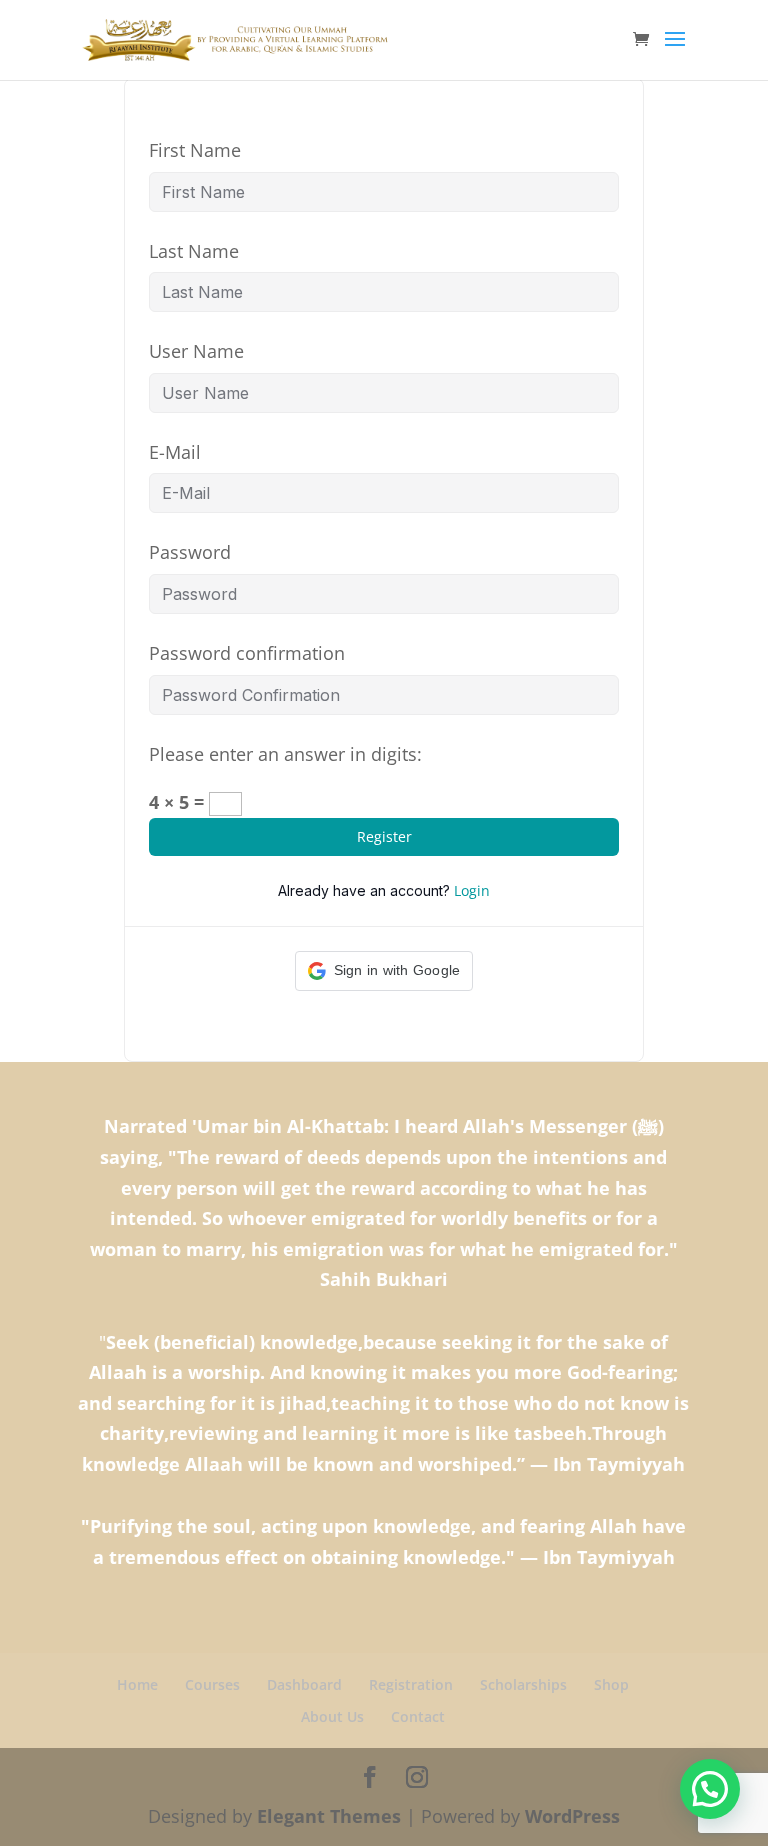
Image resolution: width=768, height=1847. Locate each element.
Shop (611, 1684)
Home (137, 1684)
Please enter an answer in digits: (285, 754)
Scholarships (523, 1684)
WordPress (572, 1816)
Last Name (194, 251)
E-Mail (175, 452)
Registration (411, 1684)
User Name (196, 351)
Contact (418, 1716)
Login (472, 890)
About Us (332, 1716)
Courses (212, 1684)
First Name (195, 150)
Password (190, 552)
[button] (384, 971)
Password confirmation (247, 653)
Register (384, 836)
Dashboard (304, 1684)
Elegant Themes (329, 1816)
